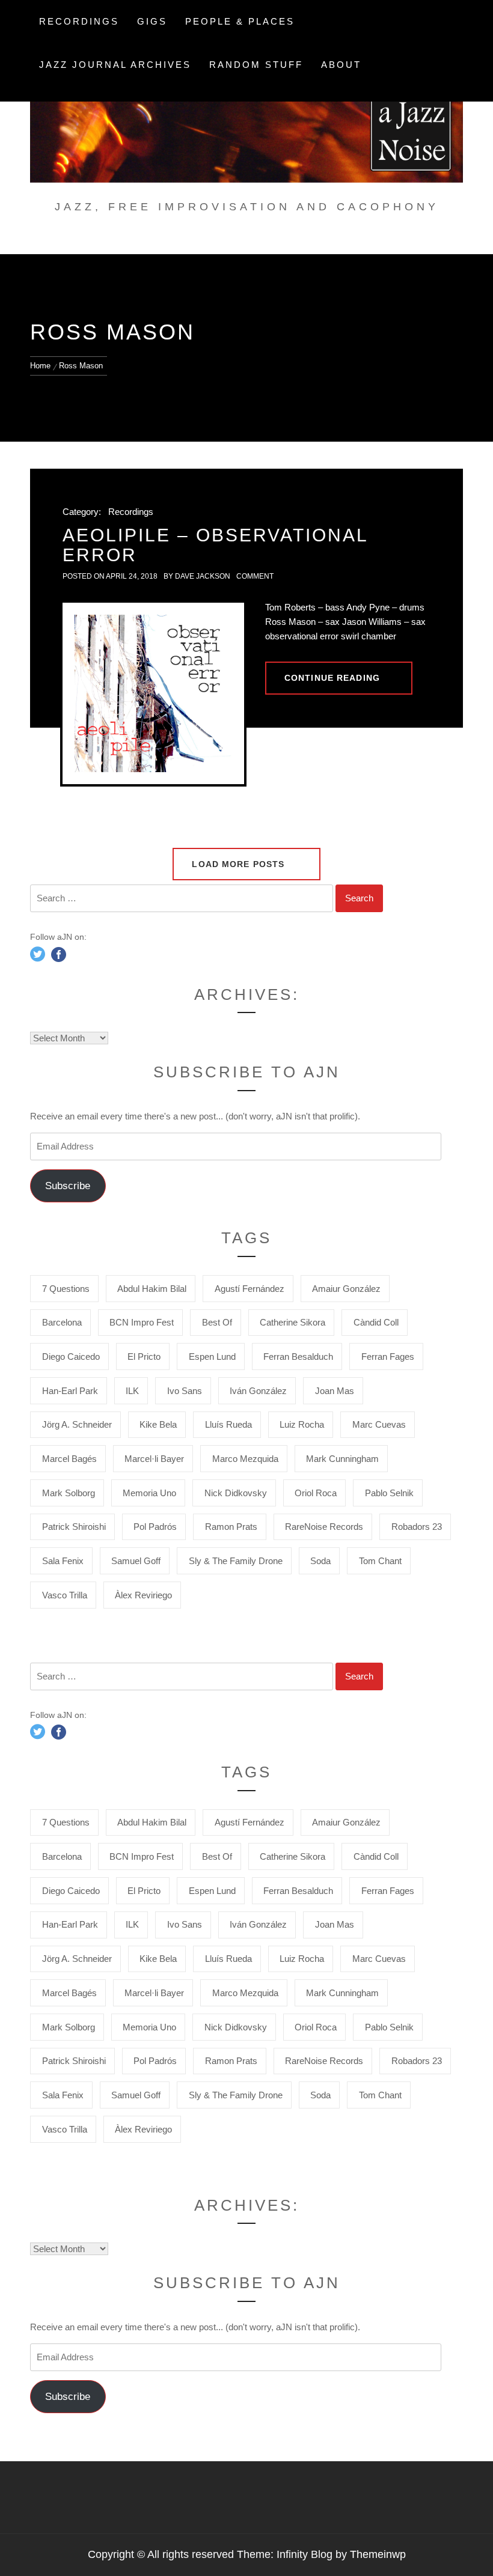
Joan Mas (335, 1391)
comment (255, 576)
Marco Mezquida (245, 1459)
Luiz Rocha (302, 1424)
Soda (320, 1561)
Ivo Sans (185, 1391)
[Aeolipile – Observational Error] (153, 693)
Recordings (79, 21)
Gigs (152, 21)
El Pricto (144, 1357)
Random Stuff (256, 65)
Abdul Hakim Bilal (152, 1289)
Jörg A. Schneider (77, 1424)
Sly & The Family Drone (236, 1561)
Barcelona (62, 1322)
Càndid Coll (376, 1322)
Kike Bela (158, 1424)
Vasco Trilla (65, 1595)
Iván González (258, 1391)
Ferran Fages (388, 1357)
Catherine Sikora (292, 1322)
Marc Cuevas (379, 1424)
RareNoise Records (324, 1527)
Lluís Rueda (228, 1424)
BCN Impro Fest (142, 1322)
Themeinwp (378, 2554)
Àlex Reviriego (143, 1595)
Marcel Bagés (69, 1459)
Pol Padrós (155, 1527)
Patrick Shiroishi (74, 1527)
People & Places (240, 21)
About (341, 65)
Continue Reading (332, 678)
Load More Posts (240, 864)
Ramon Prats (231, 1527)
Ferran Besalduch (298, 1357)
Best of (217, 1322)
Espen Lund (212, 1357)
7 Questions (66, 1289)
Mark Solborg (69, 1493)
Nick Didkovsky (236, 1493)
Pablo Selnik (389, 1493)
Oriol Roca (316, 1493)
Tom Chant (380, 1561)
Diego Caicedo (71, 1357)
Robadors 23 (417, 1527)
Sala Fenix (63, 1561)
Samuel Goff (136, 1561)
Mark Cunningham (342, 1459)
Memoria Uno (149, 1493)
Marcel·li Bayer (154, 1459)
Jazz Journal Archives (115, 65)
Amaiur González (346, 1289)
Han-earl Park (70, 1391)
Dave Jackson (203, 576)
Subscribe (68, 1186)
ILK (132, 1391)
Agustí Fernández (250, 1289)
